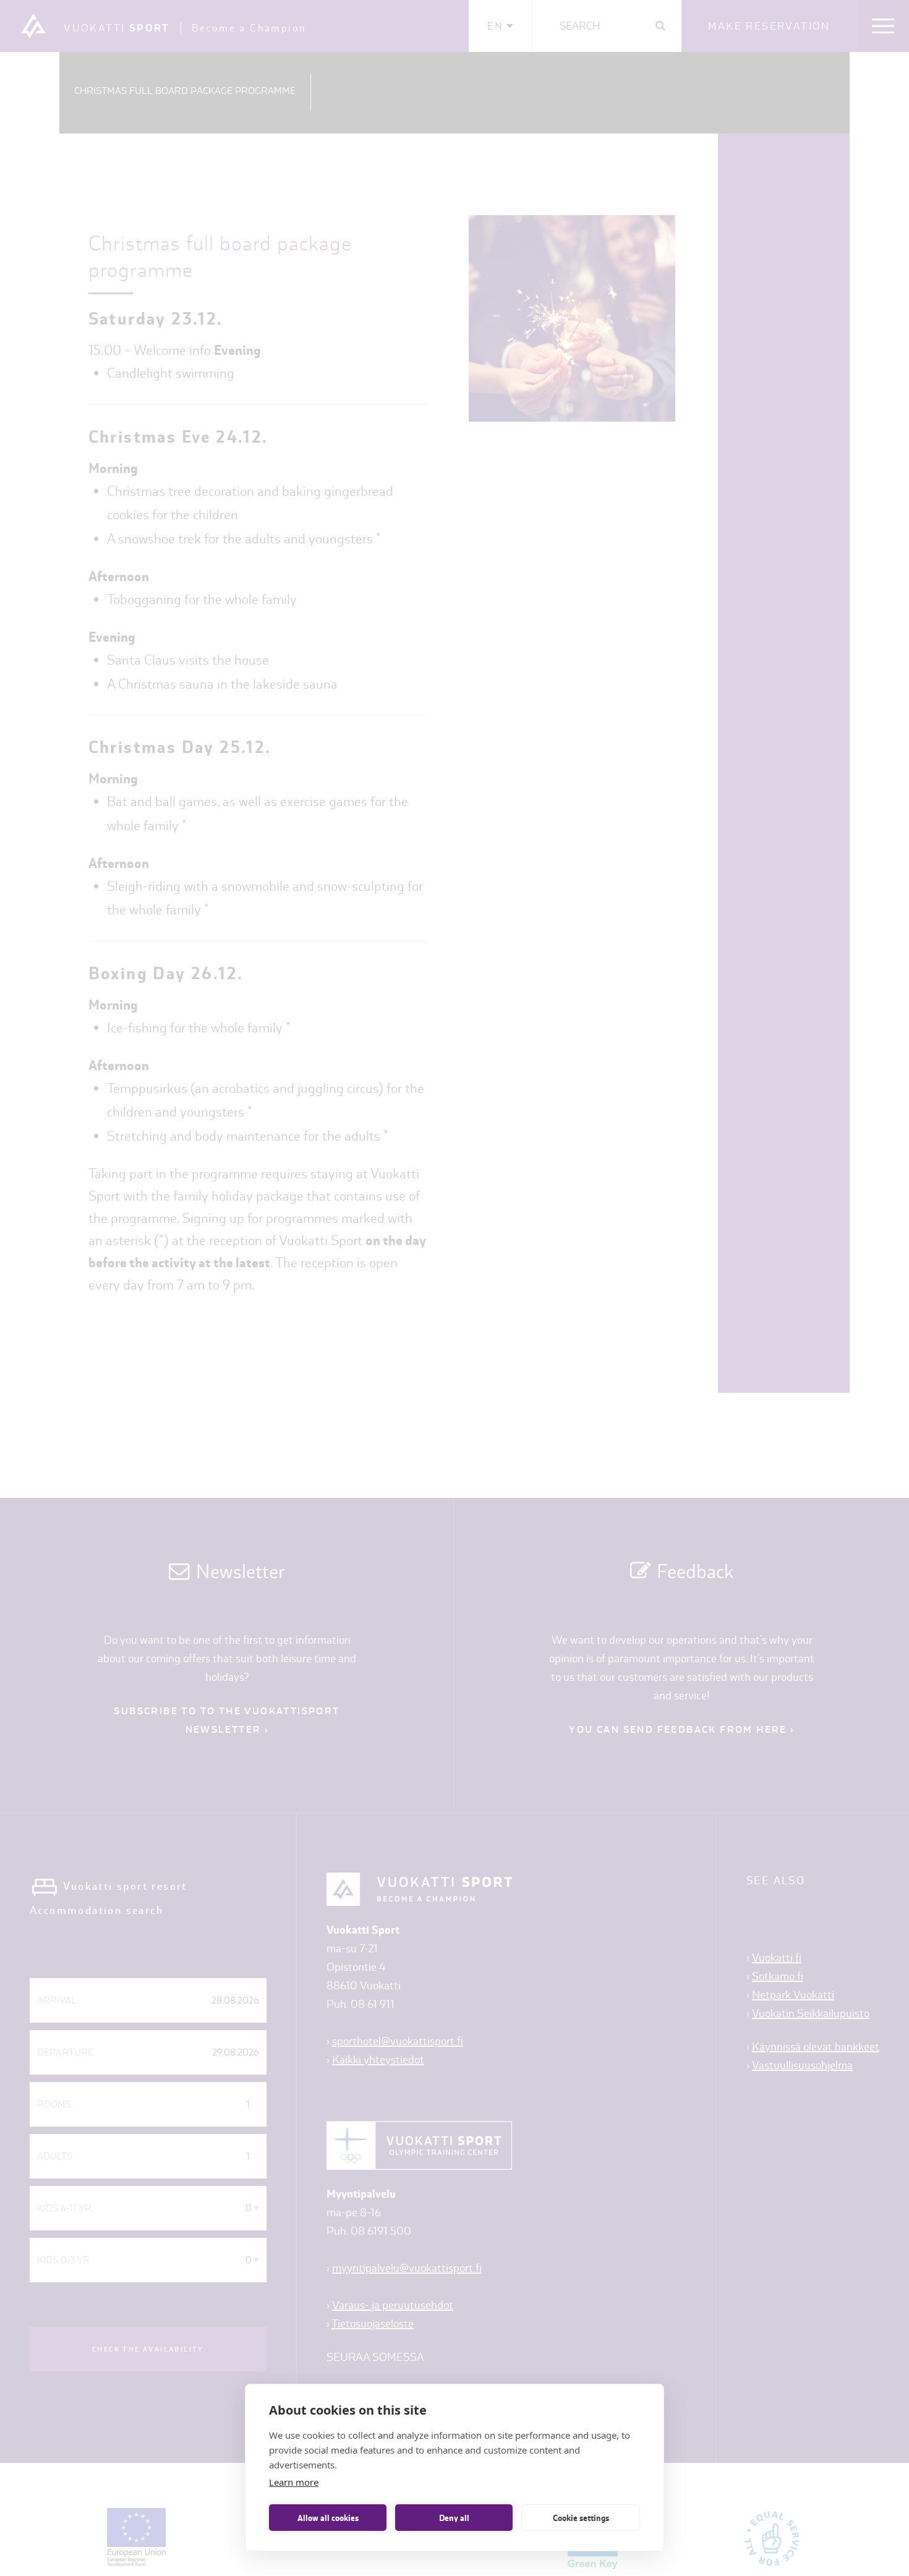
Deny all (454, 2518)
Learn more (294, 2482)
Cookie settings (581, 2518)
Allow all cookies (328, 2518)
